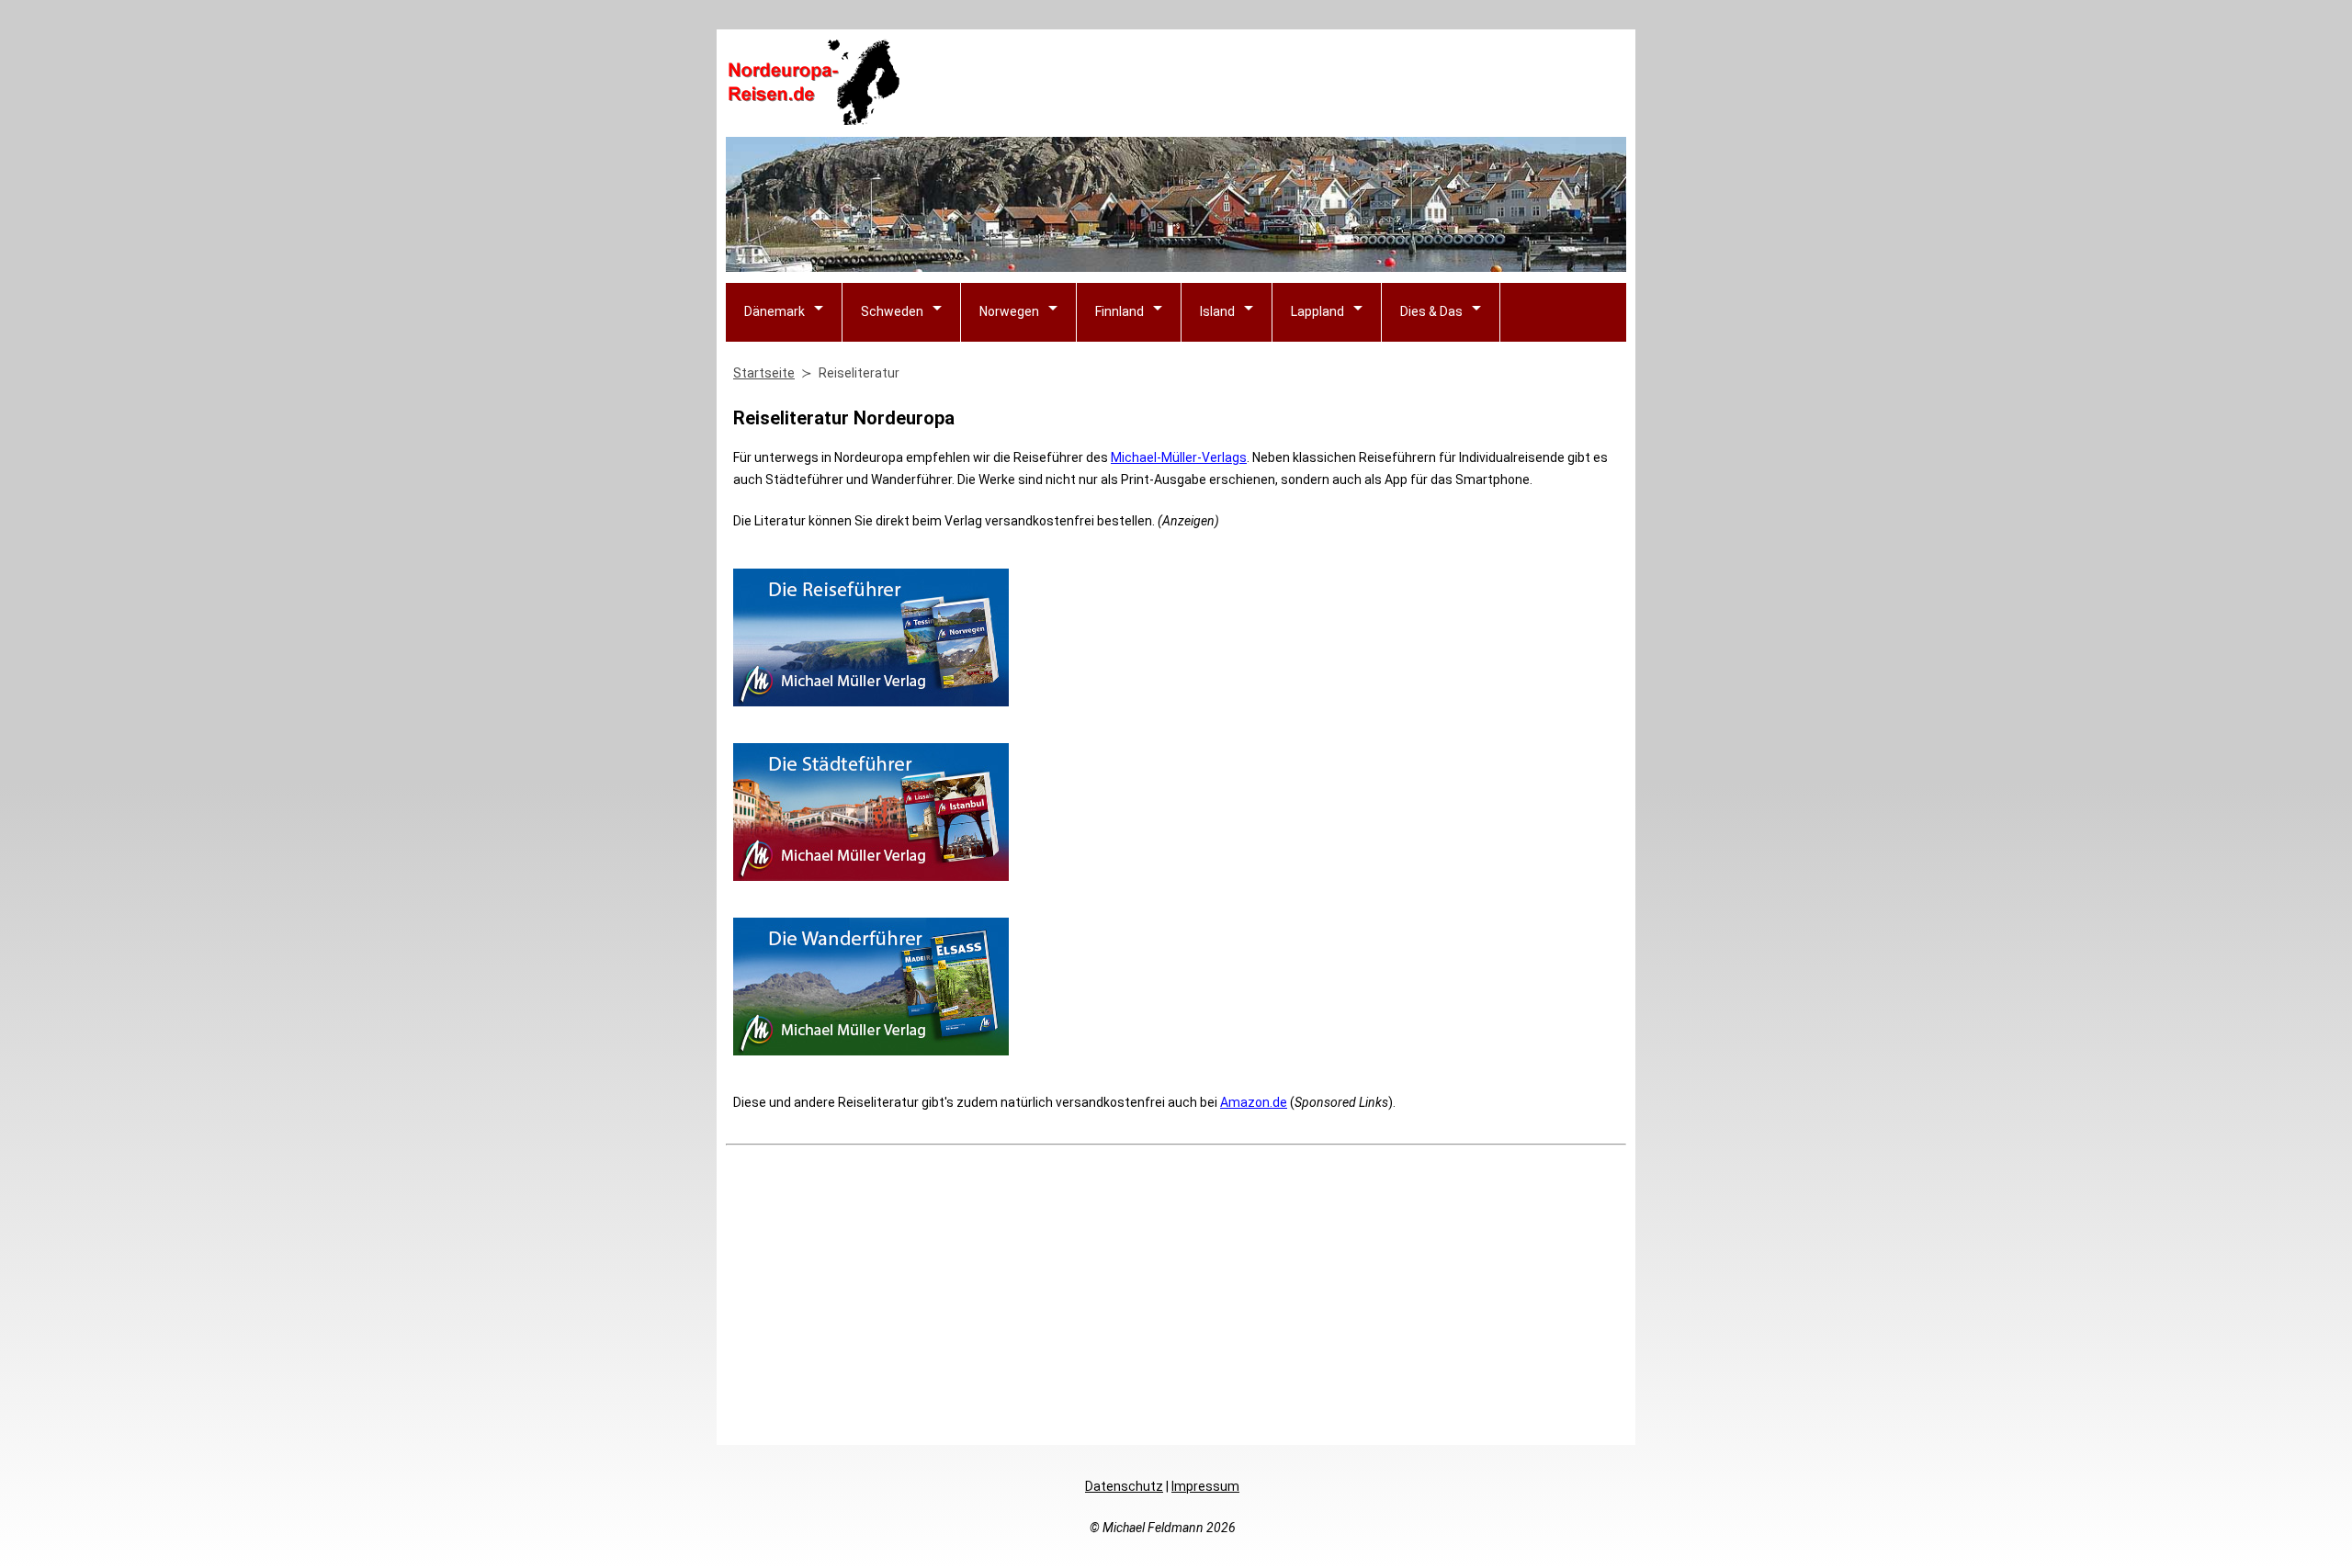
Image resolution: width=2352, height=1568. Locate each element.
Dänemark (775, 311)
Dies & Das (1431, 311)
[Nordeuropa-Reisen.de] (813, 117)
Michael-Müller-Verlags (1179, 457)
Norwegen (1009, 311)
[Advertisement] (1292, 84)
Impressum (1205, 1486)
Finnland (1119, 311)
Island (1217, 311)
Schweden (892, 311)
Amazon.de (1254, 1102)
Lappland (1317, 311)
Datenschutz (1124, 1486)
